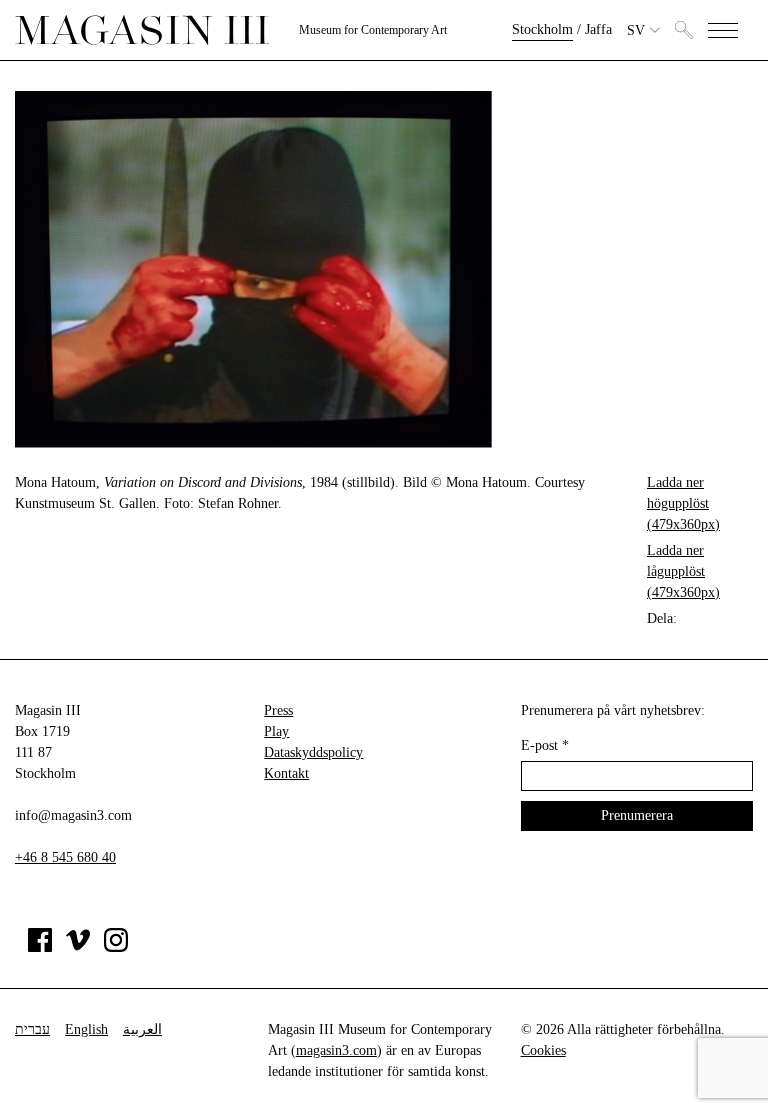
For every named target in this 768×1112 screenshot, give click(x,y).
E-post (545, 745)
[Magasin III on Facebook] (40, 947)
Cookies (543, 1050)
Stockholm (542, 29)
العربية (142, 1029)
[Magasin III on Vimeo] (78, 947)
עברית (32, 1029)
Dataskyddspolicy (313, 752)
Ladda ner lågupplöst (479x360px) (683, 571)
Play (276, 731)
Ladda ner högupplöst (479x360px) (683, 503)
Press (278, 710)
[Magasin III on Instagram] (116, 947)
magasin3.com (336, 1050)
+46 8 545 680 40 (65, 857)
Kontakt (286, 773)
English (86, 1029)
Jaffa (598, 29)
